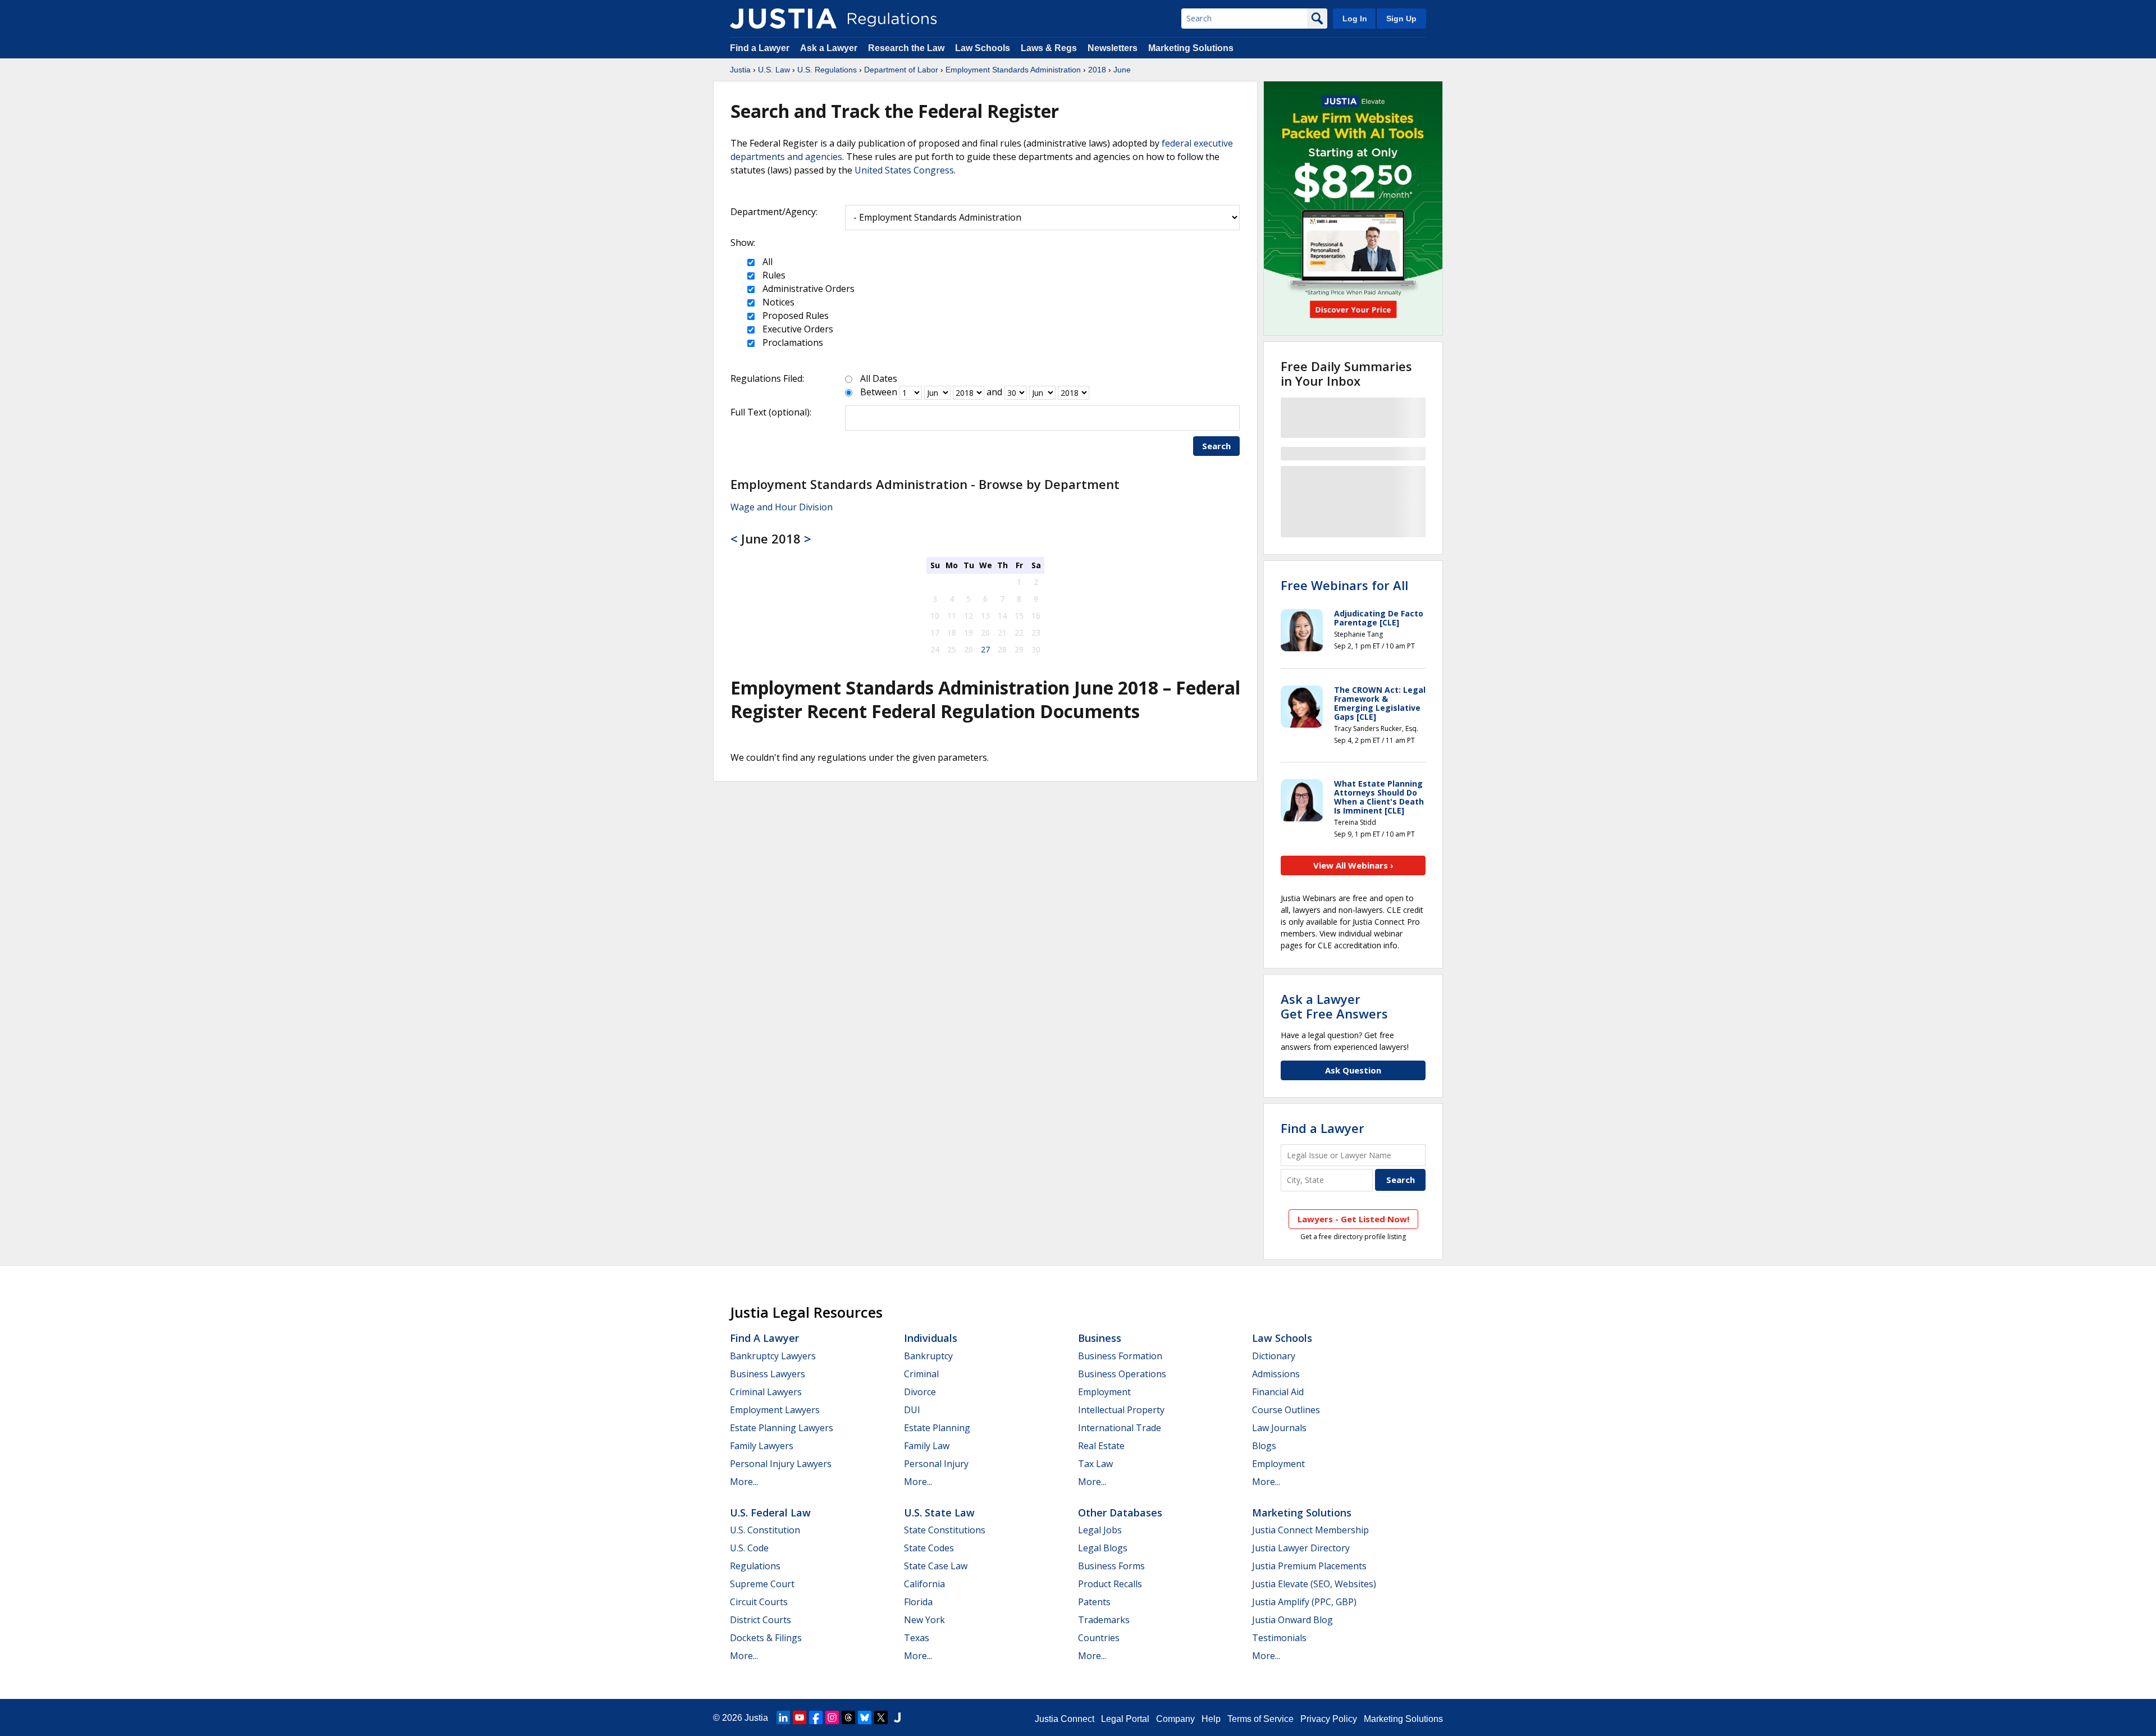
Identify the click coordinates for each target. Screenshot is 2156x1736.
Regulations (755, 1566)
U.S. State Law (939, 1513)
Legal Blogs (1103, 1548)
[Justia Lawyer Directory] (897, 1717)
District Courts (760, 1620)
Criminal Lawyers (766, 1392)
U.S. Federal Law (770, 1513)
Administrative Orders (807, 289)
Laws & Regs (1049, 48)
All (766, 262)
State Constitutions (945, 1530)
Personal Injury (936, 1464)
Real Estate (1101, 1446)
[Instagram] (832, 1717)
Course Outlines (1286, 1410)
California (924, 1584)
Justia (740, 70)
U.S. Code (749, 1548)
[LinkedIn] (783, 1717)
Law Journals (1279, 1428)
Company (1175, 1719)
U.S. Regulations (827, 70)
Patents (1094, 1602)
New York (924, 1620)
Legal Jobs (1100, 1530)
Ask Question (1353, 1070)
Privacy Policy (1329, 1719)
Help (1211, 1719)
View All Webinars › (1353, 865)
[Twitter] (881, 1717)
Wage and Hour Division (782, 507)
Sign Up (1401, 19)
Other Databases (1120, 1513)
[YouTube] (800, 1717)
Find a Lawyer (760, 48)
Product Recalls (1110, 1584)
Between (879, 392)
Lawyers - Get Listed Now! (1353, 1219)
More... (744, 1482)
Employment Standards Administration (1013, 70)
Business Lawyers (768, 1374)
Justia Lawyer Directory (1301, 1548)
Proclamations (792, 342)
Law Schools (983, 48)
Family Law (927, 1446)
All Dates (879, 378)
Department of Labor (901, 70)
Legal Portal (1125, 1719)
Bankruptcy (928, 1356)
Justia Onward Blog (1292, 1620)
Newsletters (1113, 48)
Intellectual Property (1121, 1410)
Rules (773, 275)
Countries (1099, 1638)
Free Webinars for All (1344, 585)
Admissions (1276, 1374)
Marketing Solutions (1191, 48)
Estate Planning (937, 1428)
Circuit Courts (759, 1602)
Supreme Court (762, 1584)
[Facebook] (816, 1717)
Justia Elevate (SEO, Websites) (1314, 1584)
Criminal (921, 1374)
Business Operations (1122, 1374)
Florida (918, 1602)
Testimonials (1279, 1638)
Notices (777, 302)
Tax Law (1095, 1464)
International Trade (1120, 1428)
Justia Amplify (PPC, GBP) (1304, 1602)
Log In (1355, 19)
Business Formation (1120, 1356)
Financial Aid (1278, 1392)
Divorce (920, 1392)
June (1122, 70)
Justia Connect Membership (1310, 1530)
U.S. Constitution (765, 1530)
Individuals (931, 1338)
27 (985, 649)
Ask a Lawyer (830, 48)
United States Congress (904, 170)
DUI (912, 1410)
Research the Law (906, 48)
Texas (917, 1638)
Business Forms (1111, 1566)
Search (1216, 446)
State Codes (929, 1548)
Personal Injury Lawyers (781, 1464)
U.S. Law (774, 70)
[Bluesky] (865, 1717)
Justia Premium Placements (1309, 1566)
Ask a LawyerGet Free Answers (1334, 1006)
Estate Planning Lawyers (782, 1428)
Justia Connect (1065, 1719)
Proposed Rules (794, 316)
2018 (1097, 70)
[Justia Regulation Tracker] (783, 19)
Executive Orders (797, 329)
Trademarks (1104, 1620)
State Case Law (936, 1566)
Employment (1104, 1392)
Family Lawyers (762, 1446)
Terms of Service (1260, 1719)
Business (1100, 1338)
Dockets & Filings (766, 1638)
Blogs (1264, 1446)
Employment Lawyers (775, 1410)
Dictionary (1274, 1356)
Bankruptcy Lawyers (773, 1356)
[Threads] (848, 1717)
